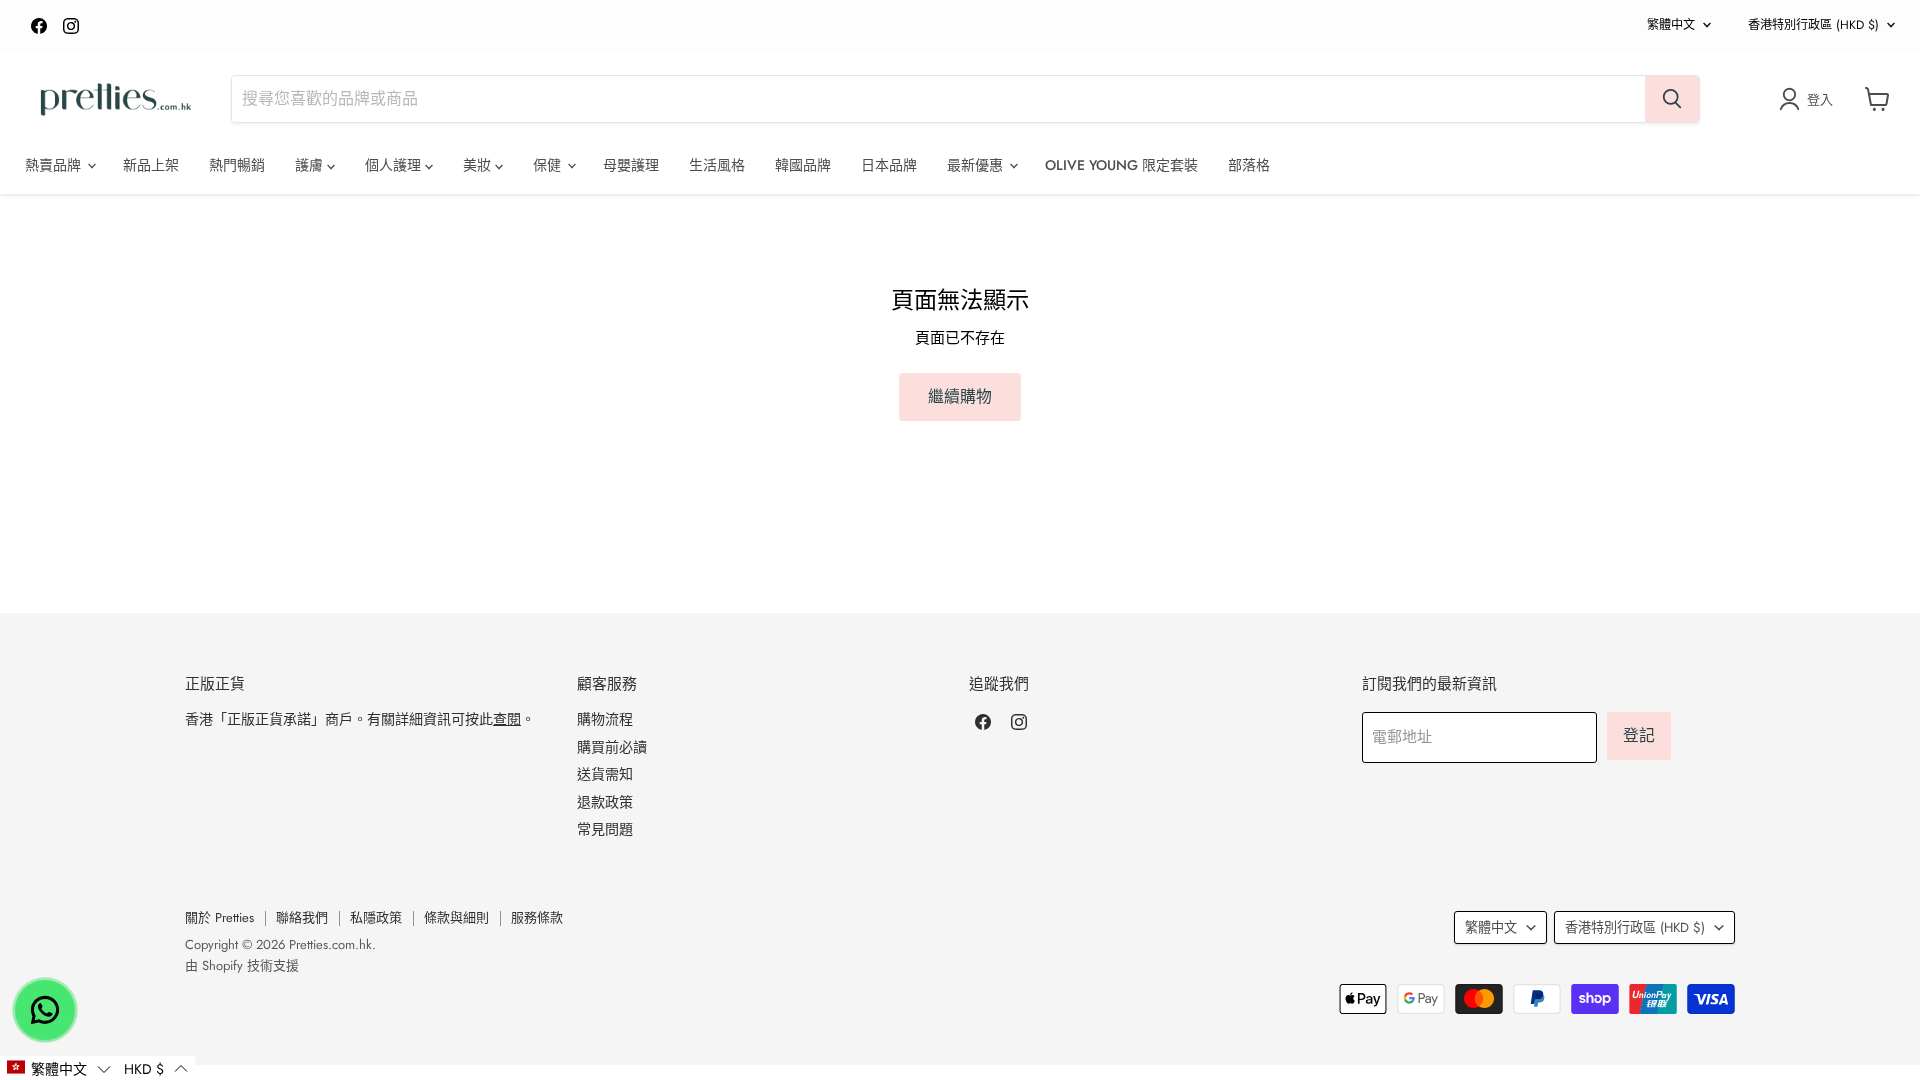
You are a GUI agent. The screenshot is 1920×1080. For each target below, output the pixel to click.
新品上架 (151, 165)
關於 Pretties (219, 917)
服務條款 (537, 917)
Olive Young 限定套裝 (1121, 165)
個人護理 (395, 165)
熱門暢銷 (237, 165)
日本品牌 (889, 165)
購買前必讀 (612, 747)
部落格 (1249, 165)
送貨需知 (605, 774)
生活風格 (717, 165)
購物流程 (605, 719)
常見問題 (605, 829)
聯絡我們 (302, 917)
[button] (58, 1068)
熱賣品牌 (55, 165)
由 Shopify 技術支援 (242, 965)
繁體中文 (1671, 25)
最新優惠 (977, 165)
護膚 (311, 165)
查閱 (507, 719)
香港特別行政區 (1813, 25)
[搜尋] (1672, 99)
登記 (1639, 735)
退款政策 (605, 802)
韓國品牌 (803, 165)
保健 (549, 165)
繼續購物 (960, 396)
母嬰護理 (631, 165)
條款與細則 (456, 917)
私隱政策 (376, 917)
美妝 (479, 165)
